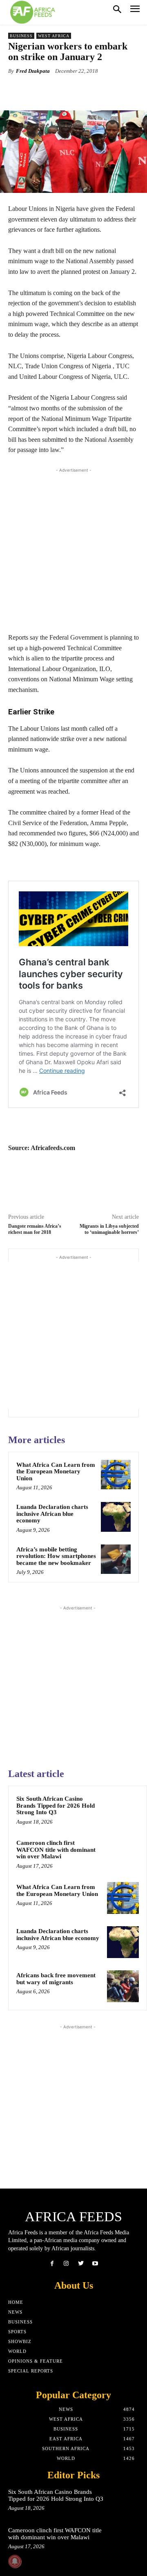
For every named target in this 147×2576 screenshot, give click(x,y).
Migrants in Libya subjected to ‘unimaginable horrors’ (109, 1229)
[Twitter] (81, 2264)
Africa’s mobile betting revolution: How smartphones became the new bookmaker (56, 1556)
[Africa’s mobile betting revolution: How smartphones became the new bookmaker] (116, 1559)
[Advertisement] (73, 548)
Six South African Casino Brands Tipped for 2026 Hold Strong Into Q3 (56, 1805)
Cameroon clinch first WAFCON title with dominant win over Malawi (56, 1850)
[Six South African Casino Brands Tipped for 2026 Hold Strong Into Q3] (123, 1810)
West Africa (54, 36)
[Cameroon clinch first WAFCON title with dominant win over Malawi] (123, 1854)
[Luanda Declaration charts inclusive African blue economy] (116, 1517)
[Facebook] (52, 2264)
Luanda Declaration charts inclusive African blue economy (52, 1514)
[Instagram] (66, 2264)
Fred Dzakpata (33, 71)
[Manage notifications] (15, 2561)
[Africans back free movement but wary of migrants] (123, 1986)
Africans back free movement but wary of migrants (56, 1979)
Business (21, 36)
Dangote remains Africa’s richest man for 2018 (35, 1229)
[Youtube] (95, 2264)
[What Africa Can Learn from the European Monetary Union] (116, 1475)
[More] (112, 90)
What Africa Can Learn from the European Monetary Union (56, 1472)
